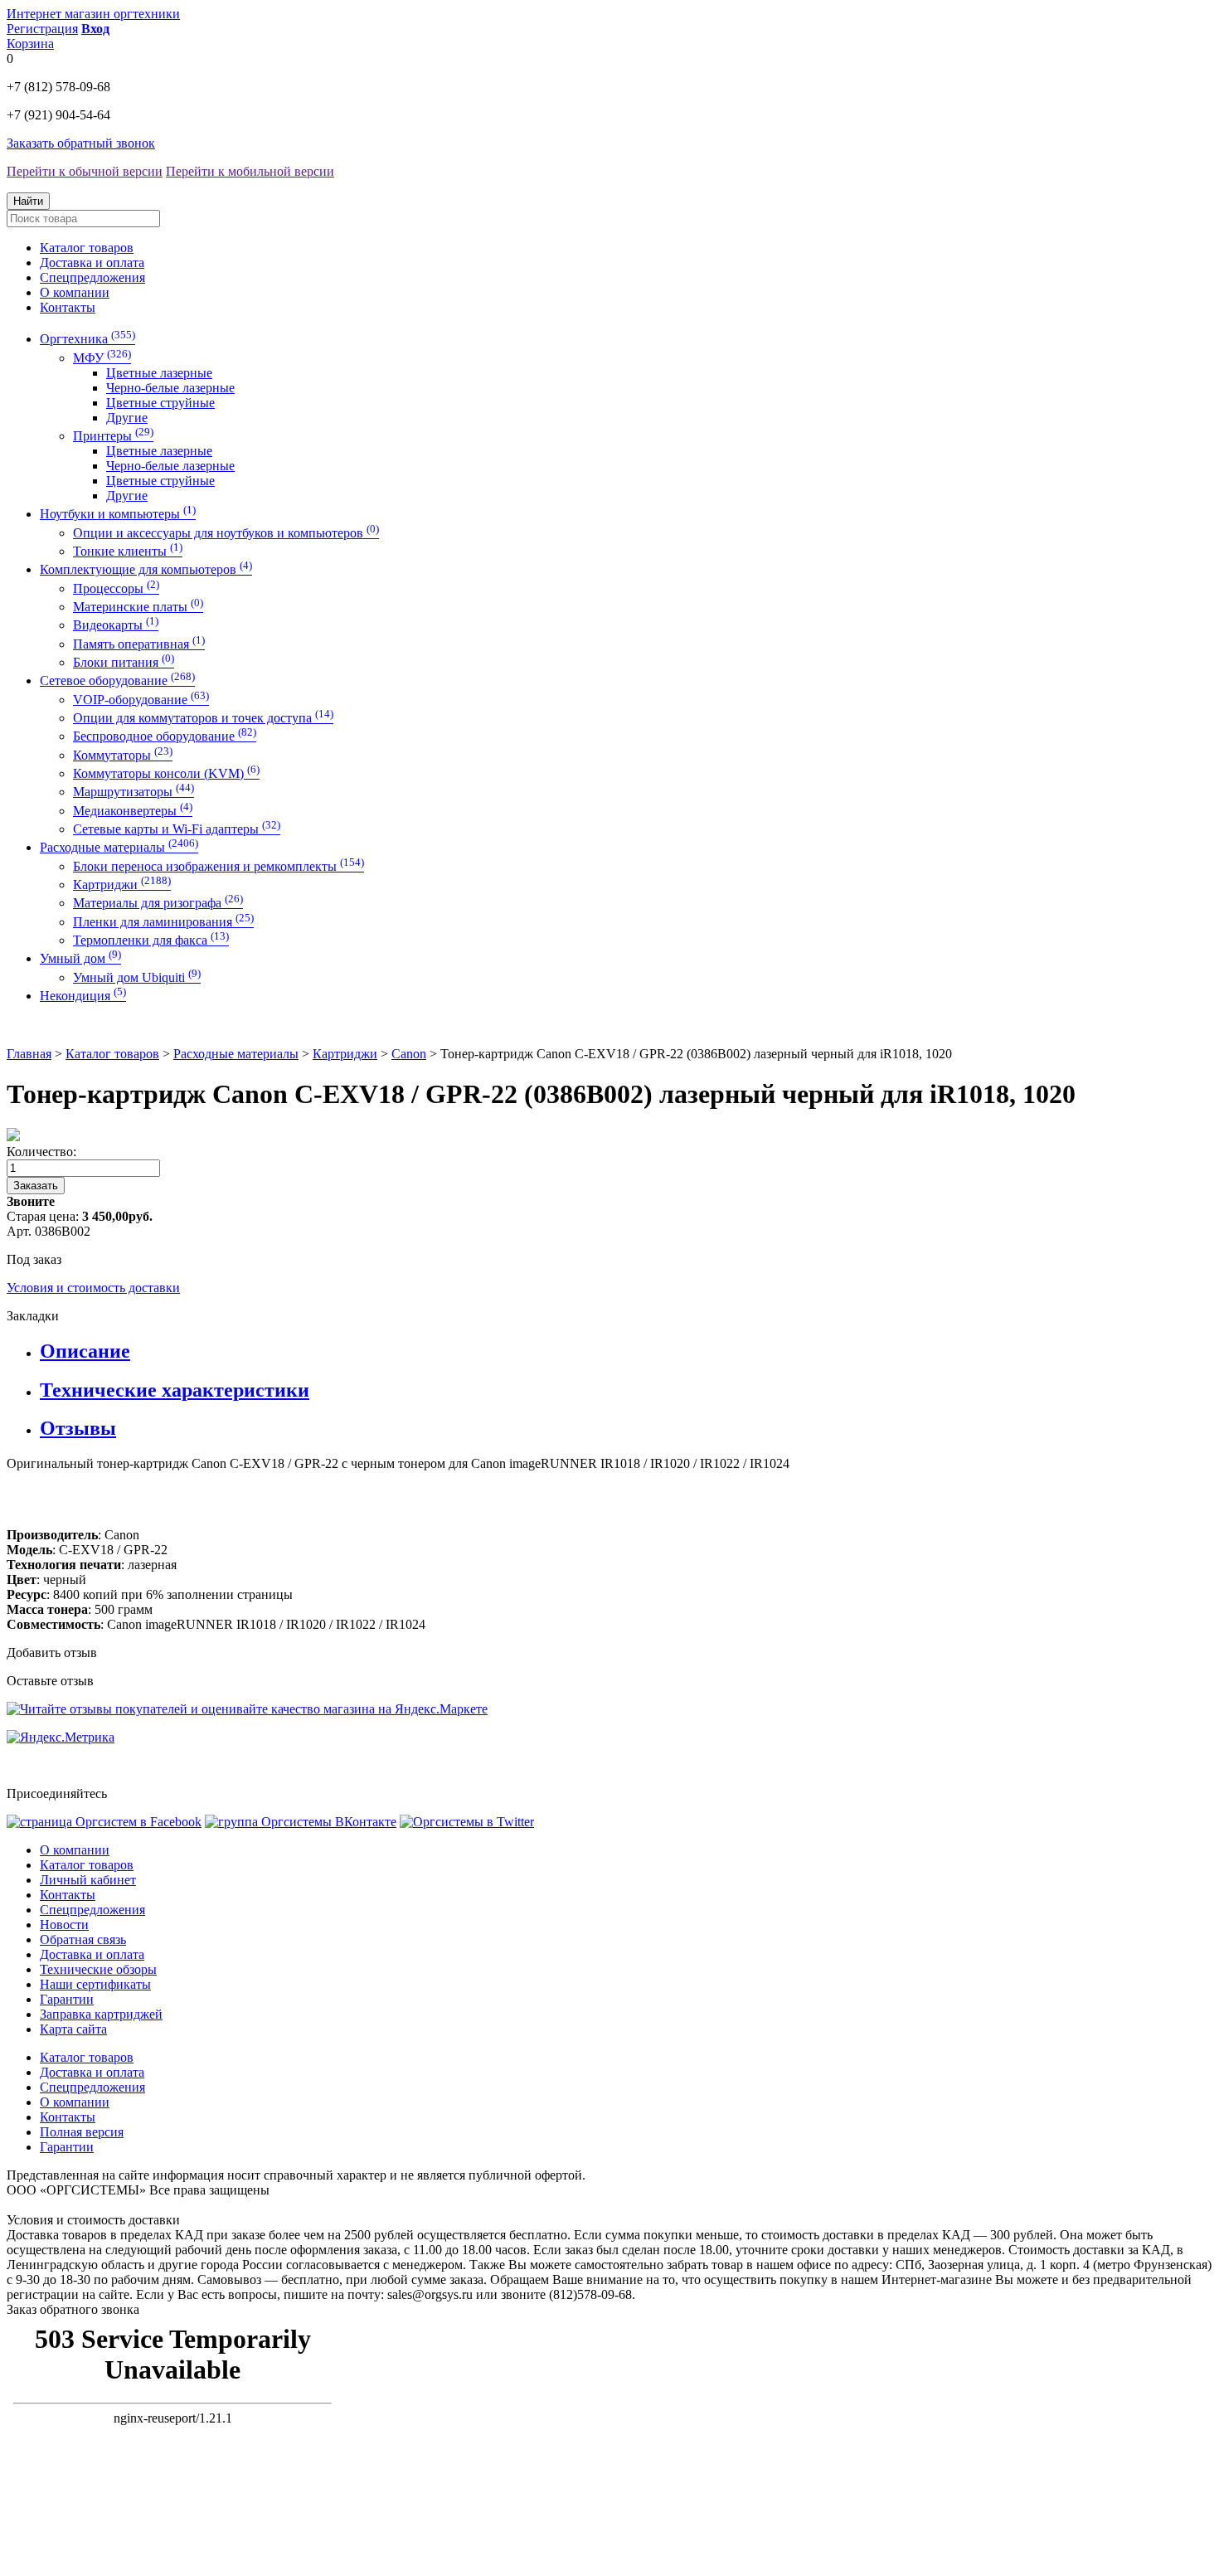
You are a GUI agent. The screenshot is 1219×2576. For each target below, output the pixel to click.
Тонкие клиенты (128, 551)
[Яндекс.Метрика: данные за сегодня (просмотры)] (61, 1738)
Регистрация (42, 29)
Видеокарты (116, 625)
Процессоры (116, 588)
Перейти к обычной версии (85, 171)
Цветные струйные (160, 403)
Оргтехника (87, 339)
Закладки (33, 1316)
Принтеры (113, 436)
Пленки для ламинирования (163, 922)
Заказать (36, 1186)
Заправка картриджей (101, 2014)
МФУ (102, 358)
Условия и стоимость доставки (93, 1288)
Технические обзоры (98, 1969)
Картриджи (122, 885)
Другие (127, 418)
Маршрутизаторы (134, 792)
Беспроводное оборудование (165, 736)
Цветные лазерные (159, 373)
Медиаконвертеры (133, 811)
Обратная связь (83, 1939)
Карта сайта (73, 2029)
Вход (95, 29)
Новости (64, 1925)
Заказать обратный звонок (81, 143)
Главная (29, 1054)
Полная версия (82, 2132)
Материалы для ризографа (158, 903)
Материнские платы (138, 607)
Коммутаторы (123, 755)
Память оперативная (139, 644)
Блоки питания (124, 662)
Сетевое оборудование (117, 680)
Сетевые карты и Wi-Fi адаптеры (177, 829)
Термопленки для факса (151, 940)
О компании (75, 292)
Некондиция (83, 996)
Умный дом (80, 958)
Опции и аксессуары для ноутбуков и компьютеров (226, 533)
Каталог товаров (87, 248)
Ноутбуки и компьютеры (118, 514)
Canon (409, 1054)
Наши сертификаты (95, 1984)
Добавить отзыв (52, 1653)
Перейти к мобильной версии (250, 171)
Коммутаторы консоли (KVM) (166, 773)
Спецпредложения (92, 277)
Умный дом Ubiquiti (137, 977)
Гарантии (67, 1999)
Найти (28, 201)
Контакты (68, 307)
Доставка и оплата (92, 262)
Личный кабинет (88, 1880)
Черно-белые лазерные (170, 388)
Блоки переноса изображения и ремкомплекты (219, 866)
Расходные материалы (119, 847)
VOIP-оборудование (141, 700)
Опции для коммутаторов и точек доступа (203, 718)
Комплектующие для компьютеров (146, 569)
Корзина (30, 44)
